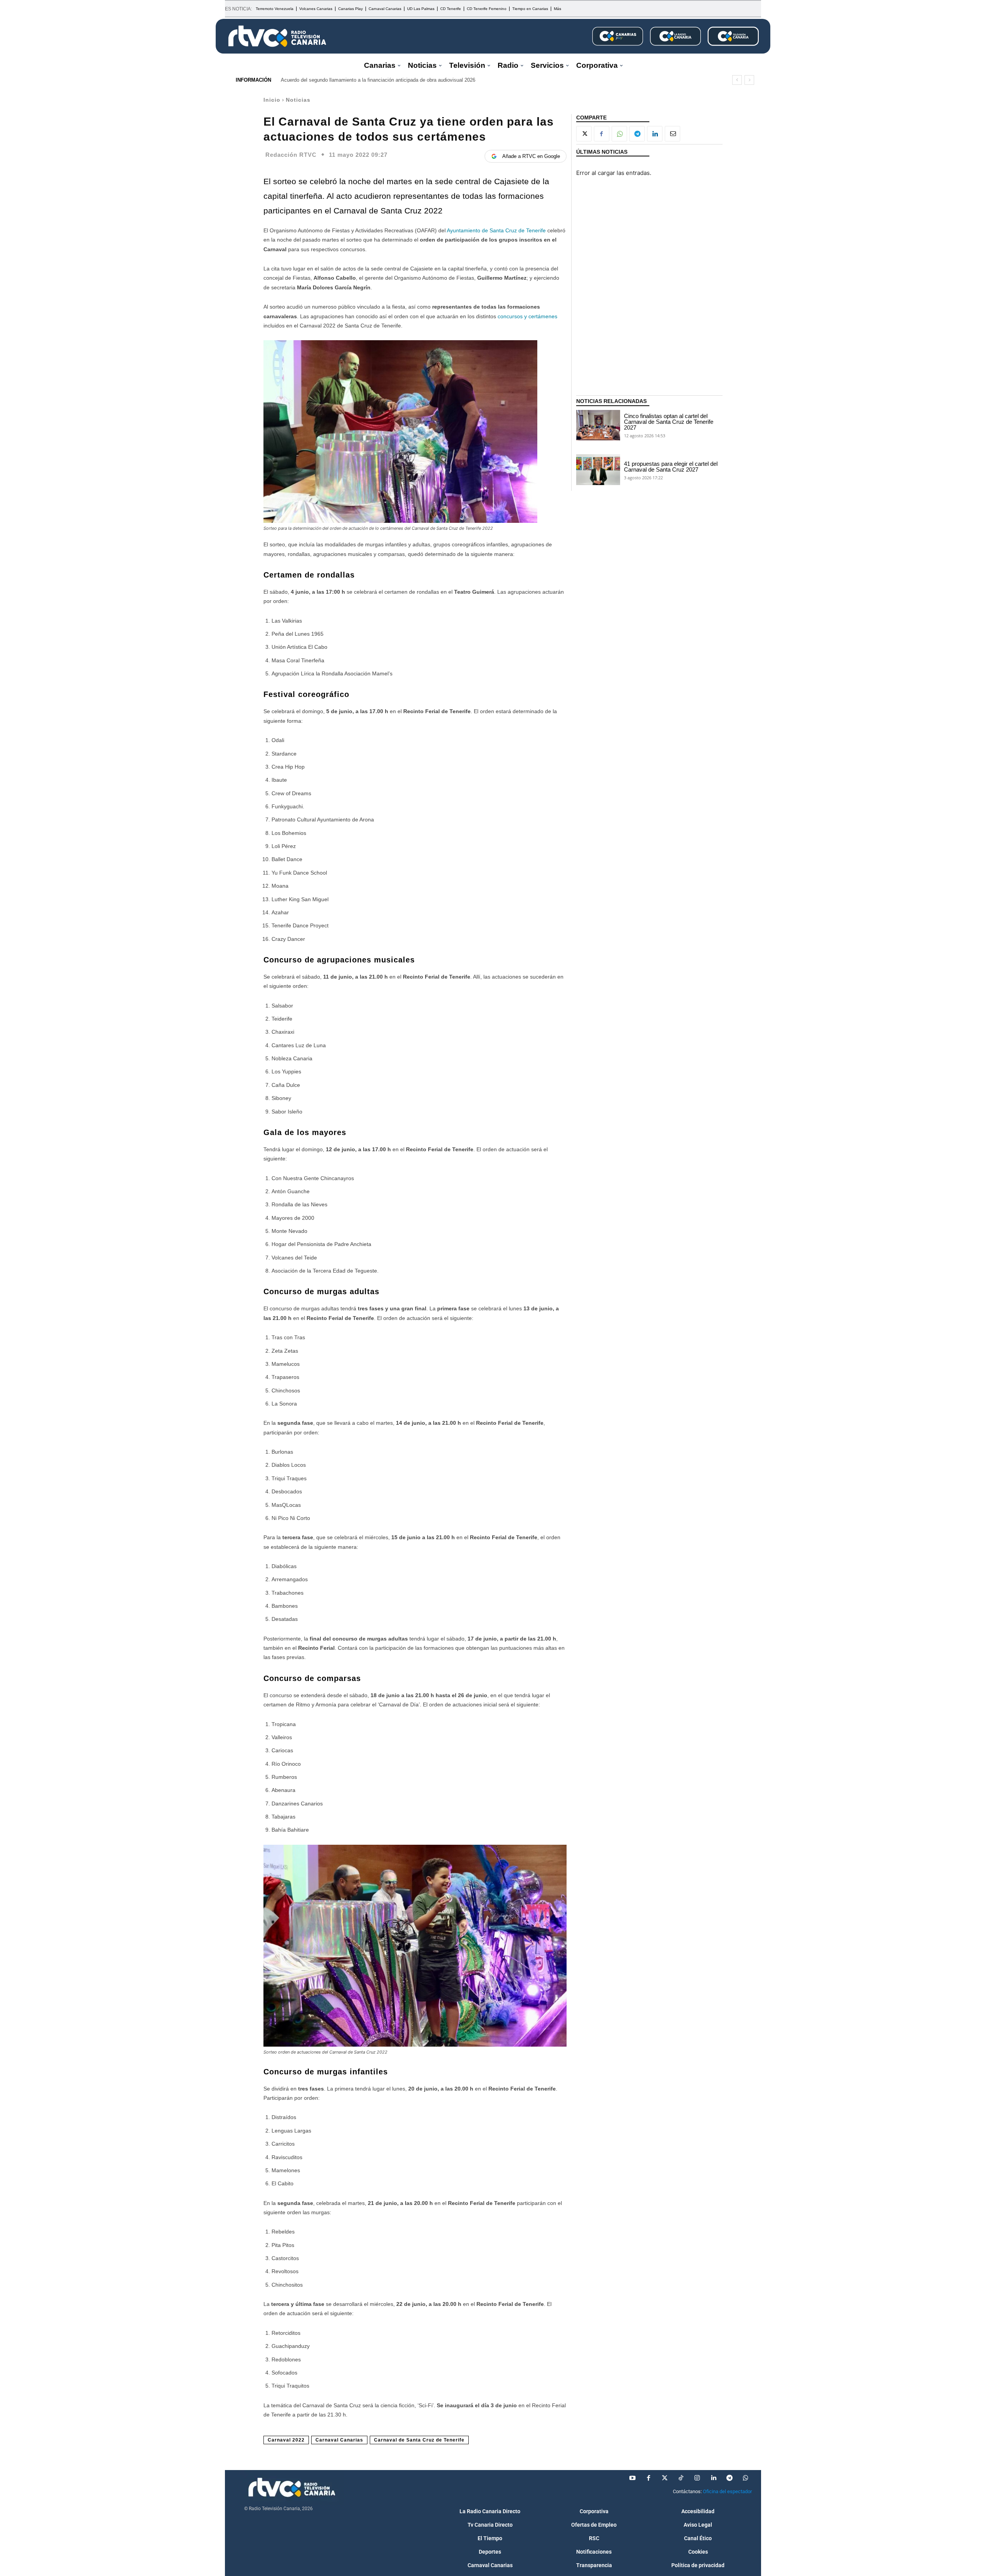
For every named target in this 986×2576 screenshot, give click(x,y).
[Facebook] (602, 134)
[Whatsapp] (746, 2478)
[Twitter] (665, 2478)
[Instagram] (697, 2478)
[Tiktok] (681, 2478)
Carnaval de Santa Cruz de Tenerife (419, 2440)
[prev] (737, 80)
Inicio (272, 100)
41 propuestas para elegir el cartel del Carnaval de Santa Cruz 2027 (671, 467)
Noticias (298, 100)
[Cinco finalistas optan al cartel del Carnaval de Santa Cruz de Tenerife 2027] (598, 425)
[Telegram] (637, 134)
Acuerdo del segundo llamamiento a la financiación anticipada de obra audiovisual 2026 (378, 80)
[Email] (672, 134)
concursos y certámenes (527, 316)
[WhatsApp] (619, 134)
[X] (584, 134)
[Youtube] (632, 2478)
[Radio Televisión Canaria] (277, 36)
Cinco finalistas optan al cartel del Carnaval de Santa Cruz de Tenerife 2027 (669, 422)
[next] (749, 80)
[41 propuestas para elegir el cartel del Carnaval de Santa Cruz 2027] (598, 470)
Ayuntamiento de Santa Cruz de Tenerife (496, 230)
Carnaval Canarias (339, 2440)
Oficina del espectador (727, 2491)
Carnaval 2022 (286, 2440)
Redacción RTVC (291, 155)
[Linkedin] (655, 134)
